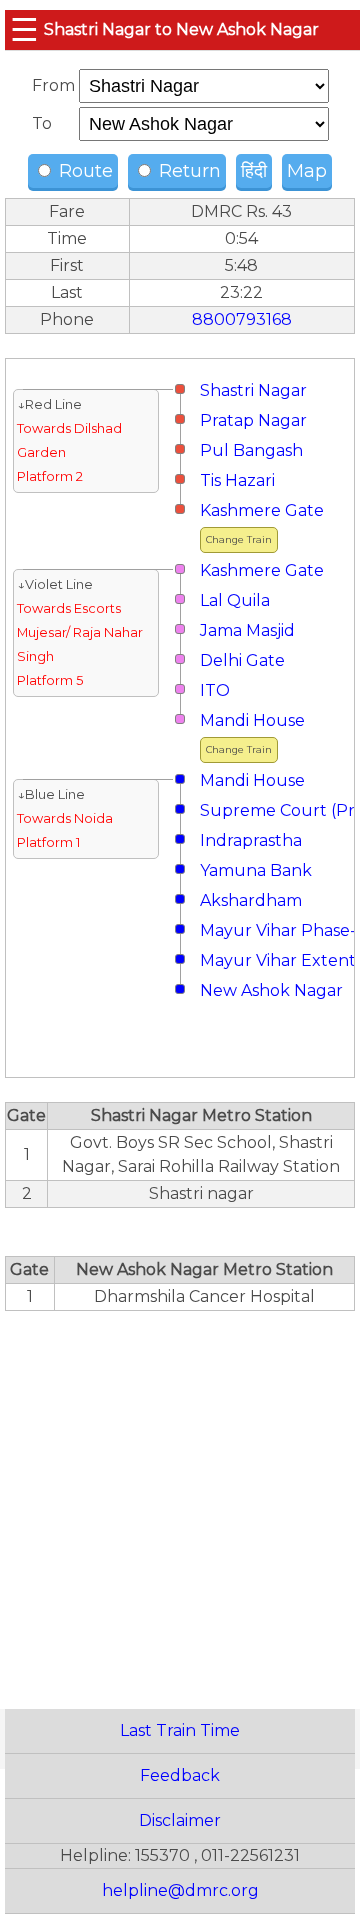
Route (83, 171)
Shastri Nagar (253, 390)
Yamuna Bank (256, 870)
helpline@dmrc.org (180, 1890)
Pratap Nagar (253, 420)
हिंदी (254, 171)
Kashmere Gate (262, 510)
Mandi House (252, 720)
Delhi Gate (242, 660)
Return (187, 171)
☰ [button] (24, 29)
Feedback (180, 1775)
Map (307, 171)
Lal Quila (235, 600)
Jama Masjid (247, 630)
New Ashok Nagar (271, 990)
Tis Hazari (237, 480)
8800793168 (242, 319)
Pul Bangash (251, 450)
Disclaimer (180, 1820)
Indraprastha (251, 840)
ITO (215, 690)
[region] (180, 1499)
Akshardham (251, 900)
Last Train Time (180, 1730)
